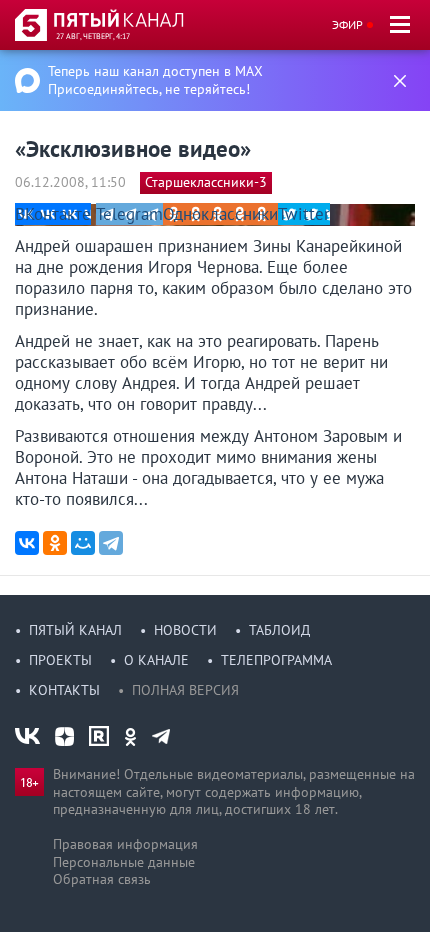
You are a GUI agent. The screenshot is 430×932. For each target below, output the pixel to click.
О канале (156, 660)
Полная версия (185, 690)
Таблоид (279, 630)
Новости (185, 630)
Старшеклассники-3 (206, 182)
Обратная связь (102, 879)
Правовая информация (125, 844)
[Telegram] (111, 543)
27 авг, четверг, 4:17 (93, 36)
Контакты (64, 690)
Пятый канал (75, 630)
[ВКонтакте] (27, 543)
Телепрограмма (276, 660)
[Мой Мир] (83, 543)
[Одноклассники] (55, 543)
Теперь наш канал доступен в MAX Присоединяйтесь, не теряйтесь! (155, 80)
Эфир (347, 24)
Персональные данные (124, 862)
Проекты (60, 660)
